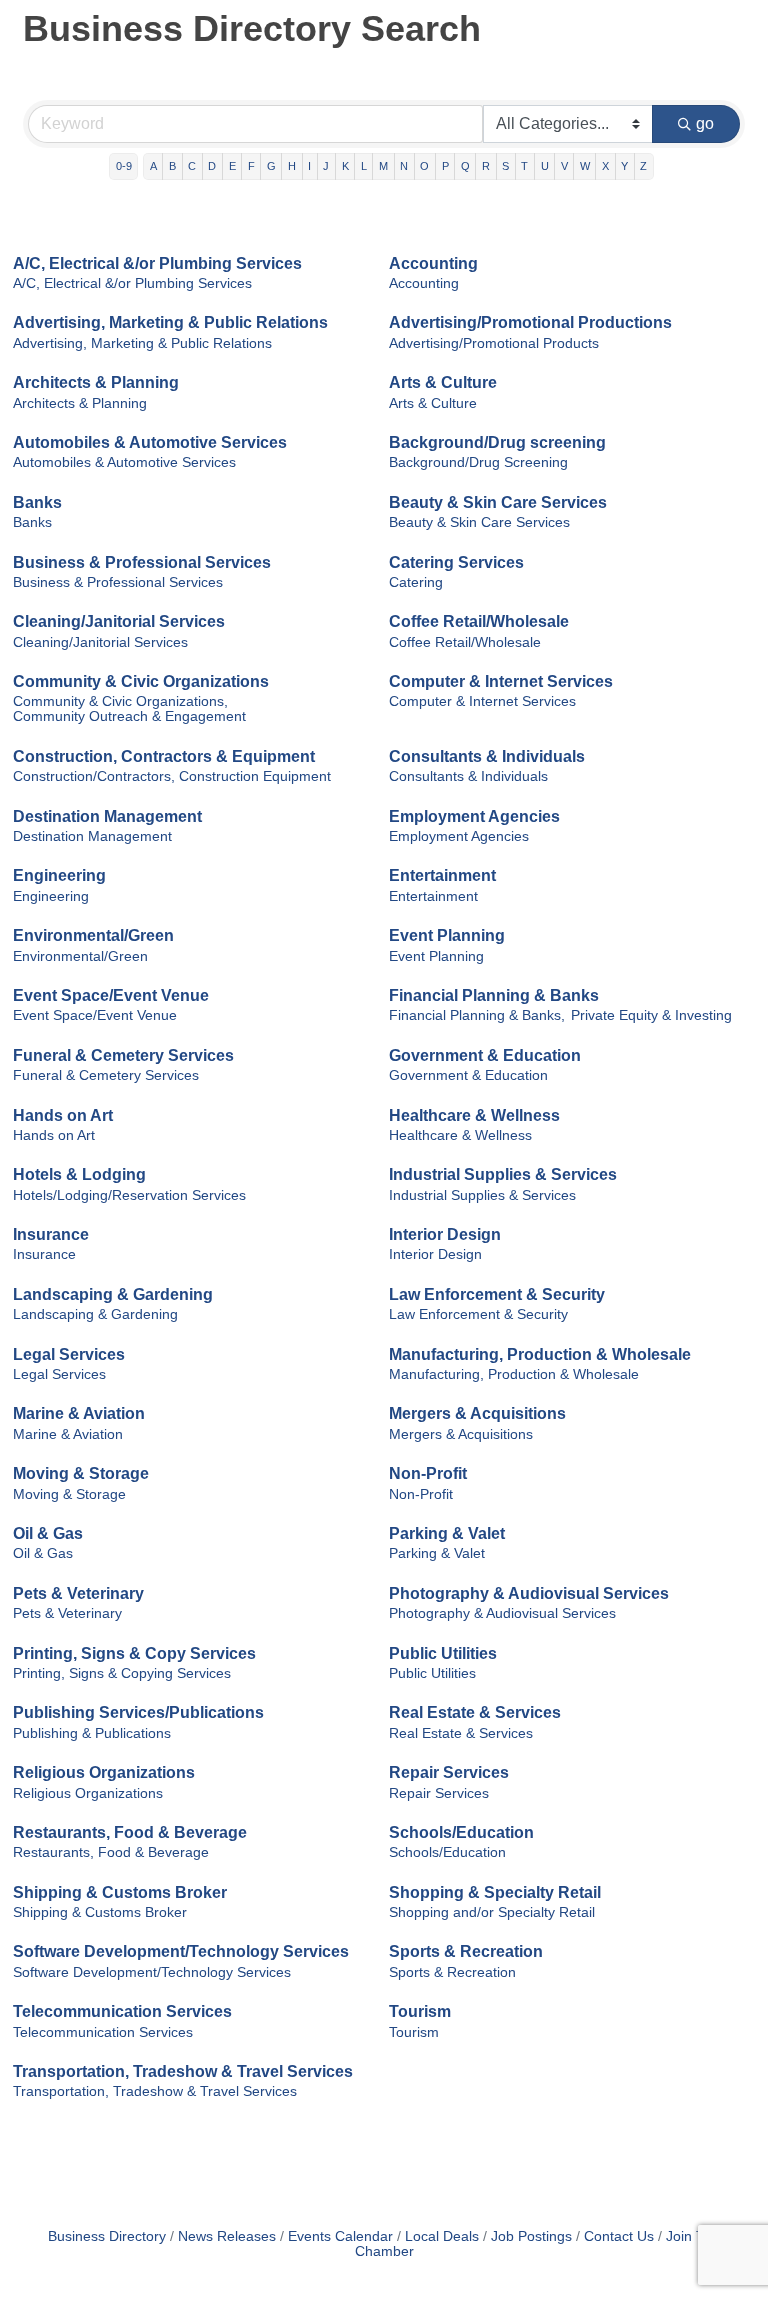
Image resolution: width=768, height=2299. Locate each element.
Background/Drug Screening (478, 462)
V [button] (564, 166)
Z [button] (643, 166)
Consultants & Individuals (487, 756)
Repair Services (449, 1772)
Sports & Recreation (466, 1951)
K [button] (345, 166)
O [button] (424, 166)
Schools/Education (461, 1832)
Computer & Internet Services (501, 681)
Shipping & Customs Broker (120, 1892)
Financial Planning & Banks (494, 995)
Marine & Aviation (79, 1413)
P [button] (445, 166)
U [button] (545, 166)
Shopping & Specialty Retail (495, 1892)
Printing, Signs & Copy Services (134, 1653)
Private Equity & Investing (651, 1015)
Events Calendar (340, 2236)
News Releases (227, 2236)
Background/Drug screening (497, 442)
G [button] (271, 166)
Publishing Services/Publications (138, 1712)
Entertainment (442, 875)
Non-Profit (428, 1473)
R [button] (486, 166)
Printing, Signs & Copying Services (122, 1673)
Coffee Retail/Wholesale (479, 621)
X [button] (605, 166)
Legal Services (69, 1354)
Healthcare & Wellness (474, 1115)
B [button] (172, 166)
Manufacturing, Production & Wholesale (540, 1354)
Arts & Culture (443, 382)
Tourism (420, 2011)
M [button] (383, 166)
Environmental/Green (93, 935)
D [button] (212, 166)
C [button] (192, 166)
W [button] (585, 166)
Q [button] (465, 166)
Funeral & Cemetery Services (123, 1055)
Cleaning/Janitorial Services (119, 621)
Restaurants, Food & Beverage (130, 1832)
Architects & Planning (96, 382)
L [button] (364, 166)
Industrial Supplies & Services (503, 1174)
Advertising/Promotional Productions (530, 322)
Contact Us (619, 2236)
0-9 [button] (124, 166)
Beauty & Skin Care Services (498, 502)
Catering (416, 582)
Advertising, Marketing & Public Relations (170, 322)
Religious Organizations (104, 1772)
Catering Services (456, 562)
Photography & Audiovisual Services (529, 1593)
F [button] (251, 166)
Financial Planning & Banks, (477, 1015)
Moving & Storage (81, 1473)
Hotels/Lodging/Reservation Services (129, 1195)
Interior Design (445, 1234)
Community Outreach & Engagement (129, 716)
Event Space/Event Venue (111, 995)
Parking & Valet (447, 1533)
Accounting (433, 263)
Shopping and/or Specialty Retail (492, 1912)
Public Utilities (443, 1653)
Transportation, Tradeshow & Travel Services (183, 2071)
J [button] (326, 166)
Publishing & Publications (92, 1733)
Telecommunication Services (122, 2011)
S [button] (505, 166)
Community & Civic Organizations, (120, 701)
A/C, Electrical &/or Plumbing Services (157, 263)
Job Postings (531, 2236)
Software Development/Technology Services (181, 1951)
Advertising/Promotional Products (494, 343)
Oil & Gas (48, 1533)
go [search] (705, 123)
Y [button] (624, 166)
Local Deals (442, 2236)
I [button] (309, 166)
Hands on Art (63, 1115)
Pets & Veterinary (78, 1593)
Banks (37, 502)
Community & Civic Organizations (141, 681)
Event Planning (447, 935)
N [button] (404, 166)
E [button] (232, 166)
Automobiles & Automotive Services (150, 442)
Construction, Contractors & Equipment (164, 756)
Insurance (51, 1234)
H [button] (292, 166)
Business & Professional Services (142, 562)
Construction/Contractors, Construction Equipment (172, 776)
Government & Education (485, 1055)
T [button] (524, 166)
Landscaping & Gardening (113, 1294)
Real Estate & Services (475, 1712)
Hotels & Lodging (79, 1174)
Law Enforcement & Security (497, 1294)
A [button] (153, 166)
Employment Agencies (474, 816)
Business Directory (107, 2236)
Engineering (59, 875)
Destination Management (107, 816)
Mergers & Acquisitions (477, 1413)
